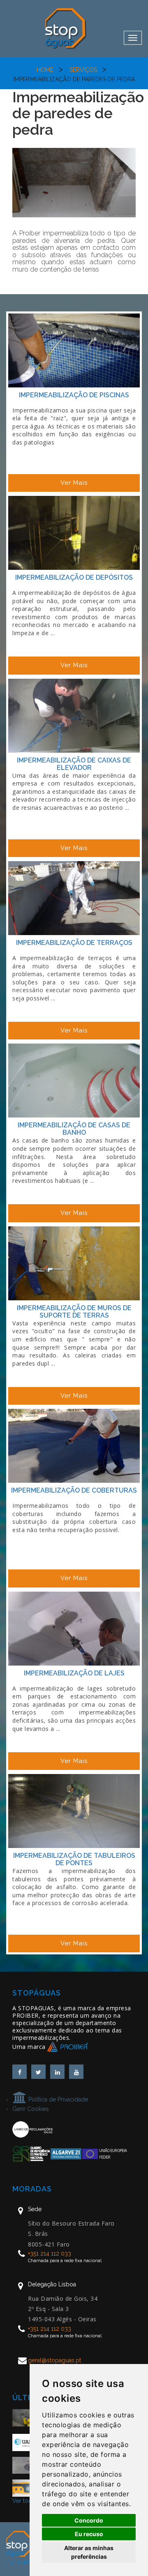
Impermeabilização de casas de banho (74, 1129)
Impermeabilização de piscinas (74, 395)
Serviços (83, 70)
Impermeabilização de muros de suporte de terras (74, 1312)
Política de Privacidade (57, 2099)
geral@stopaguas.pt (54, 2360)
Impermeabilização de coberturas (74, 1490)
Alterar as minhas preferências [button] (89, 2552)
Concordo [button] (89, 2520)
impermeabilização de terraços (74, 943)
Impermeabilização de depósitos (74, 577)
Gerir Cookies (31, 2109)
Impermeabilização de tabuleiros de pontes (74, 1859)
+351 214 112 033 (50, 2253)
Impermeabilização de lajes (74, 1673)
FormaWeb (23, 2562)
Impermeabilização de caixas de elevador (74, 764)
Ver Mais (74, 483)
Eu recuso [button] (89, 2534)
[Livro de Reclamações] (32, 2129)
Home (45, 70)
